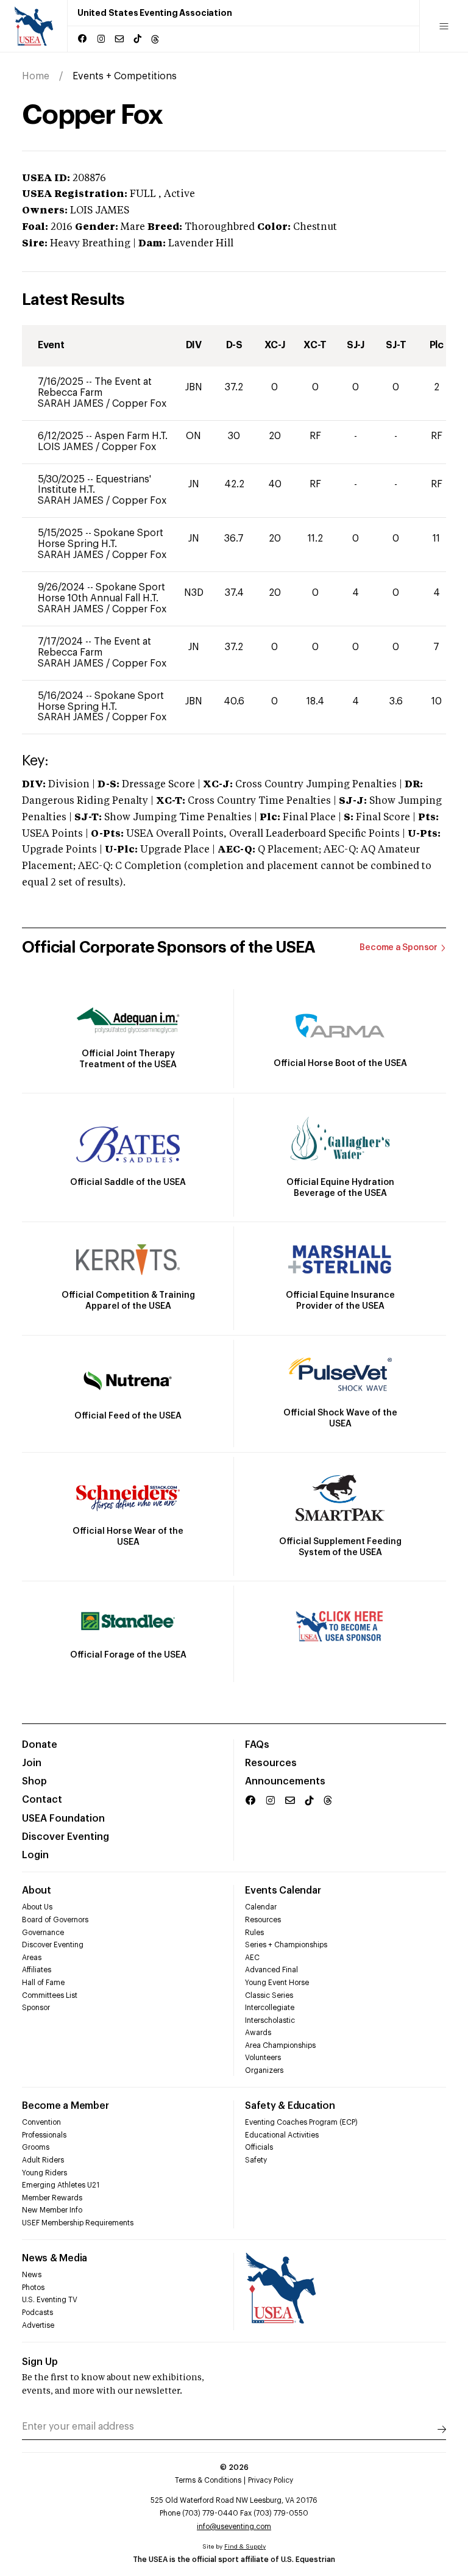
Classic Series (269, 1995)
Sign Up (40, 2362)
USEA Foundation (63, 1819)
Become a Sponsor (399, 948)
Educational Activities (282, 2135)
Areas (32, 1958)
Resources (271, 1763)
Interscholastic (270, 2020)
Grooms (36, 2147)
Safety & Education (290, 2106)
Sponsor (36, 2008)
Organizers (264, 2070)
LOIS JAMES (67, 447)
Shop (34, 1781)
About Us (37, 1907)
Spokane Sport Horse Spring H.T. (101, 538)
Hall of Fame (43, 1983)
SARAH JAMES (72, 404)
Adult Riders (43, 2160)
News (32, 2275)
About (37, 1891)
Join (32, 1763)
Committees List (50, 1995)
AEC (252, 1958)
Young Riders (44, 2173)
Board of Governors (55, 1920)
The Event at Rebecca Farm (95, 387)
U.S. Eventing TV (50, 2300)
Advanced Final (271, 1970)
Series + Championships (286, 1945)
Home (36, 76)
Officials (259, 2147)
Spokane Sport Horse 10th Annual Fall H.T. (101, 593)
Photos (33, 2288)
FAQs (257, 1745)
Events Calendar (283, 1891)
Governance (43, 1933)
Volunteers (263, 2058)
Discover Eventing (66, 1837)
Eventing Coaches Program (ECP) (301, 2122)
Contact (42, 1800)
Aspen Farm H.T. (131, 436)
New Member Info (52, 2210)
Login (35, 1855)
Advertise (38, 2325)
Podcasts (37, 2313)
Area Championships (280, 2045)
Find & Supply (245, 2547)
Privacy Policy (271, 2480)
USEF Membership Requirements (78, 2223)
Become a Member (65, 2106)
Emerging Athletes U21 (61, 2185)
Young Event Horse (277, 1983)
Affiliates (37, 1970)
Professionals (44, 2135)
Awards (258, 2033)
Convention (41, 2122)
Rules (254, 1933)
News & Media (55, 2258)
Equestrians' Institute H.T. (94, 485)
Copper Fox (139, 404)
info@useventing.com (234, 2527)
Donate (40, 1745)
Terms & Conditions (208, 2480)
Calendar (261, 1907)
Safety (256, 2160)
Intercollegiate (270, 2008)
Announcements (285, 1781)
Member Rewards (52, 2198)
